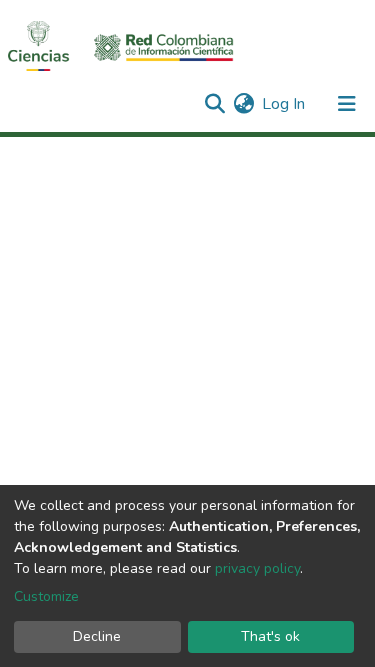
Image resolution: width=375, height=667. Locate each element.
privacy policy (257, 568)
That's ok (270, 636)
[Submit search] (214, 104)
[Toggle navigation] (347, 104)
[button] (243, 104)
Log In (284, 104)
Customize (46, 596)
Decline (97, 636)
